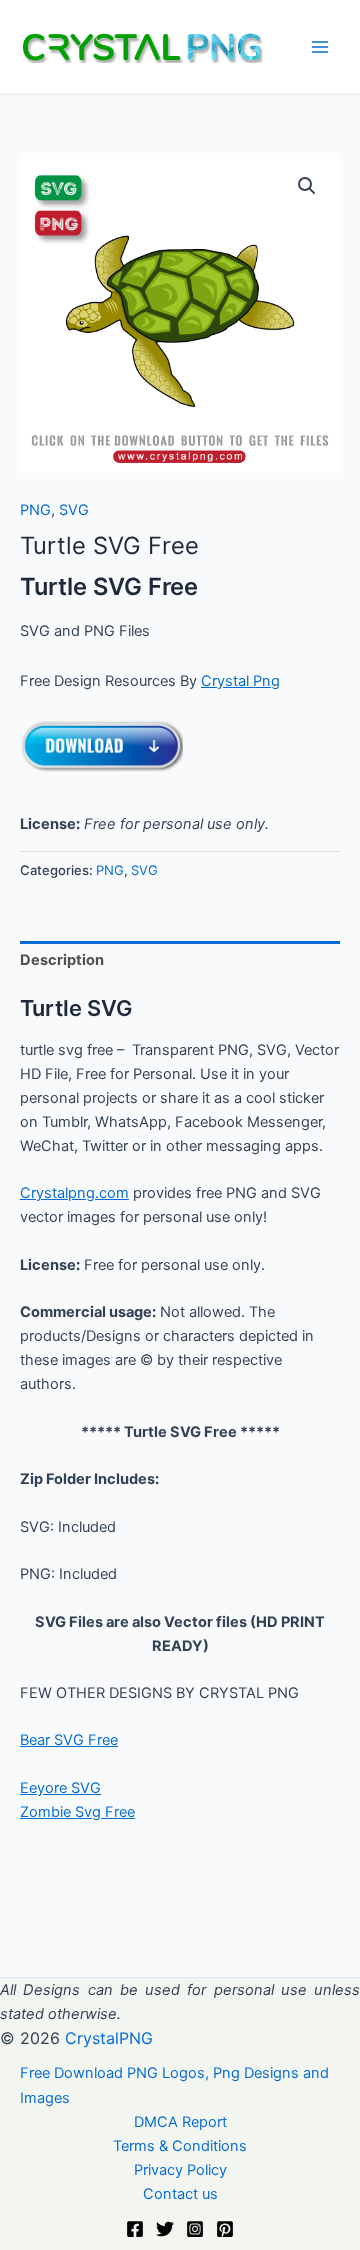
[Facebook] (135, 2229)
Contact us (180, 2194)
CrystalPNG (109, 2038)
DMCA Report (180, 2122)
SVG (74, 510)
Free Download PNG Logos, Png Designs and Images (174, 2085)
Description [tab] (62, 960)
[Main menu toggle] (320, 47)
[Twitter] (165, 2229)
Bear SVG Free (69, 1740)
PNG (35, 510)
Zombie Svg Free (77, 1812)
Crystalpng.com (74, 1193)
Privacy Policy (180, 2170)
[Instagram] (195, 2229)
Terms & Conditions (180, 2146)
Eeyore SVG (60, 1788)
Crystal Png (240, 681)
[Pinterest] (225, 2229)
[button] (307, 186)
